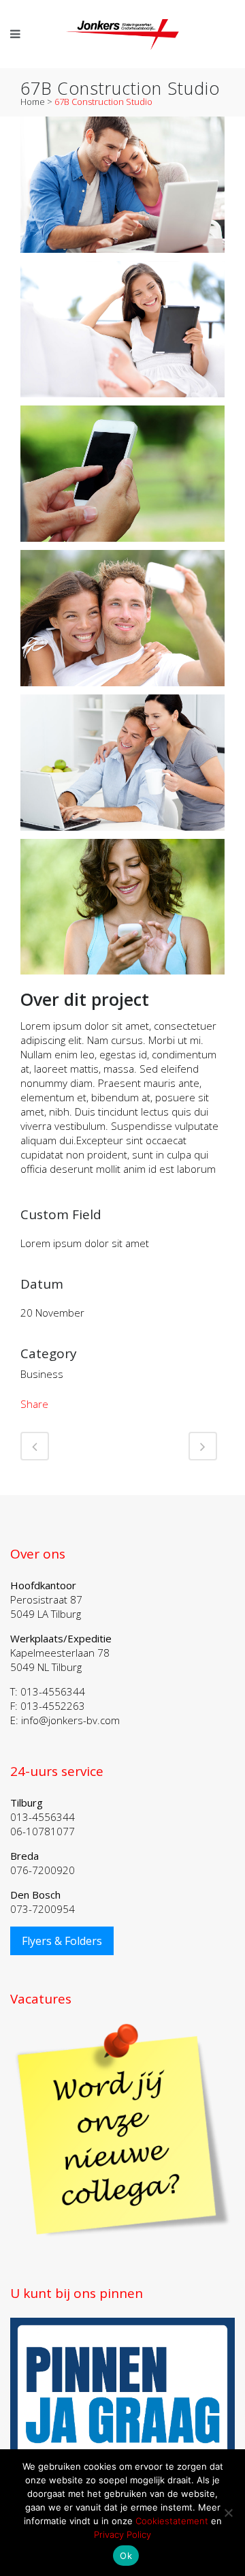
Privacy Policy (122, 2534)
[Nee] (228, 2513)
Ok (126, 2556)
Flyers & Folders (62, 1941)
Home (33, 102)
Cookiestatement (172, 2521)
